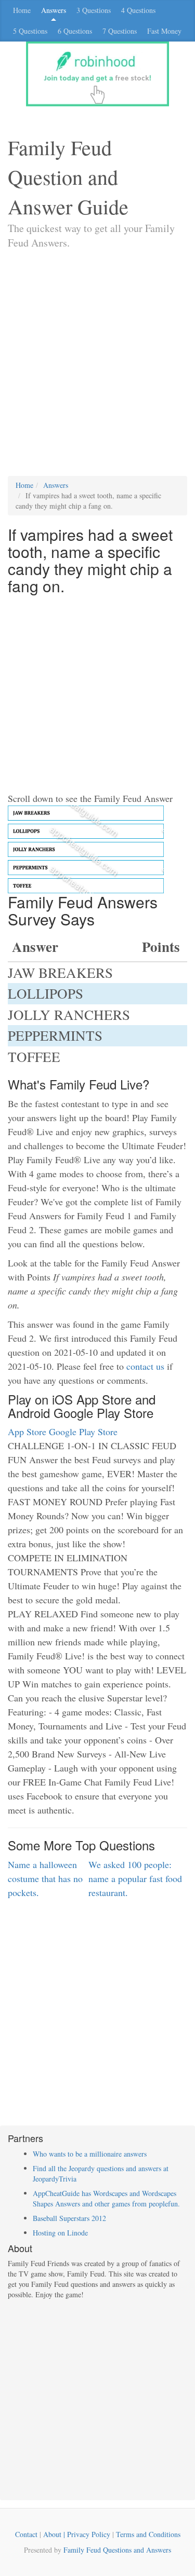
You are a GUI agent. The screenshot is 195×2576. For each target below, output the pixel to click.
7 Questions (120, 31)
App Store (27, 1432)
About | (55, 2534)
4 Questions (138, 10)
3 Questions (94, 10)
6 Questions (75, 31)
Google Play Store (83, 1432)
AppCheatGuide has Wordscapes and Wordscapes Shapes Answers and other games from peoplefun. (106, 2198)
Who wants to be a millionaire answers (90, 2154)
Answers (54, 10)
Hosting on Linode (60, 2233)
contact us (145, 1366)
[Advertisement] (97, 373)
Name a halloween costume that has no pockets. (45, 1878)
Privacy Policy (89, 2534)
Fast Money (164, 31)
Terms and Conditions (148, 2534)
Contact (26, 2534)
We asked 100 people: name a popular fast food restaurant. (135, 1878)
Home (22, 10)
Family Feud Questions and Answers (117, 2550)
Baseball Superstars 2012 (69, 2218)
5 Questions (30, 31)
